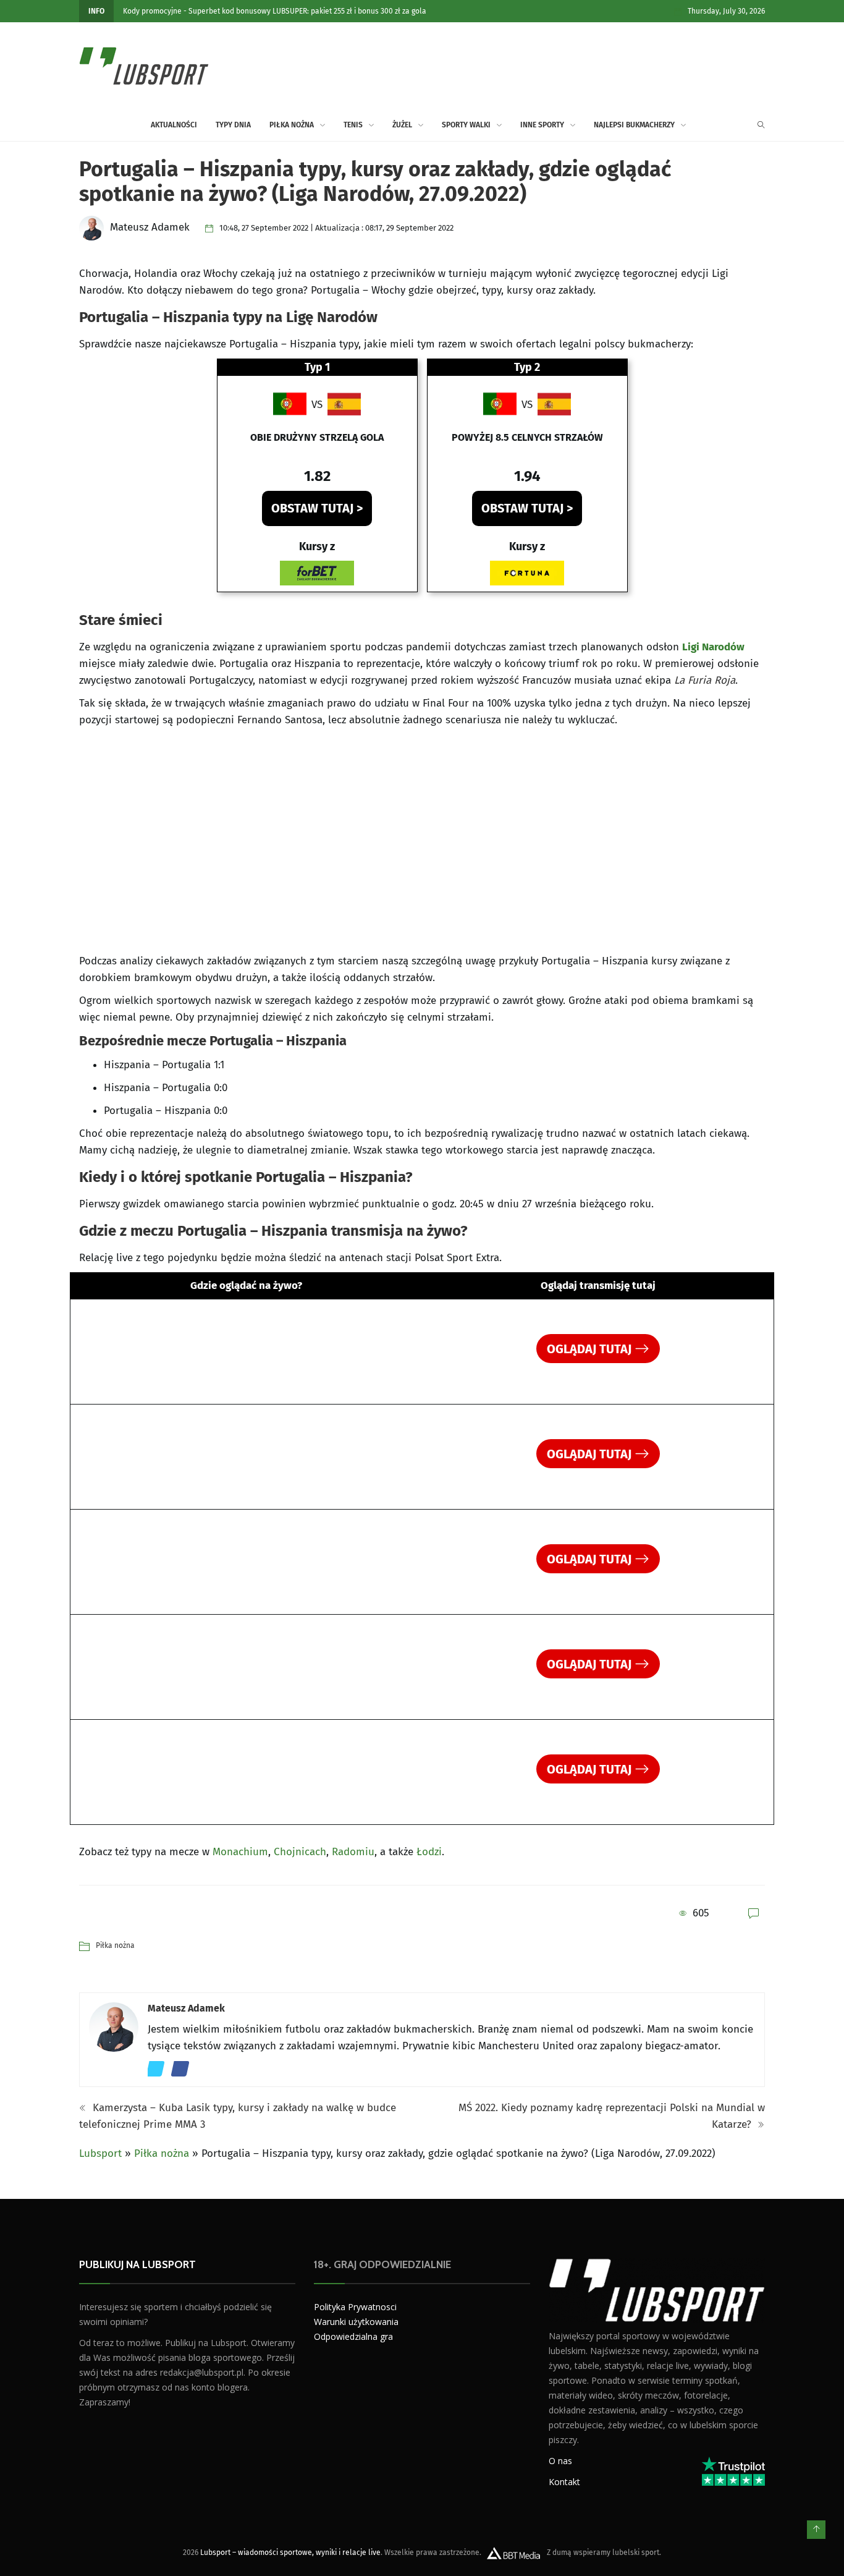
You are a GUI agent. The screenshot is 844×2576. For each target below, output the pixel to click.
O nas (560, 2460)
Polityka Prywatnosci (355, 2307)
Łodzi (429, 1852)
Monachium (240, 1852)
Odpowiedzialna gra (353, 2336)
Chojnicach (300, 1852)
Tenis (353, 125)
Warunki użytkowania (356, 2322)
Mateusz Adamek (186, 2008)
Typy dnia (233, 125)
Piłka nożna (292, 125)
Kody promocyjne (152, 11)
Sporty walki (466, 125)
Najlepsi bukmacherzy (634, 125)
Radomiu (353, 1852)
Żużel (402, 125)
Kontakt (564, 2481)
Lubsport (100, 2153)
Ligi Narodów (713, 647)
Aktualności (174, 125)
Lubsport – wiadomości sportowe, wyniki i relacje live (290, 2552)
